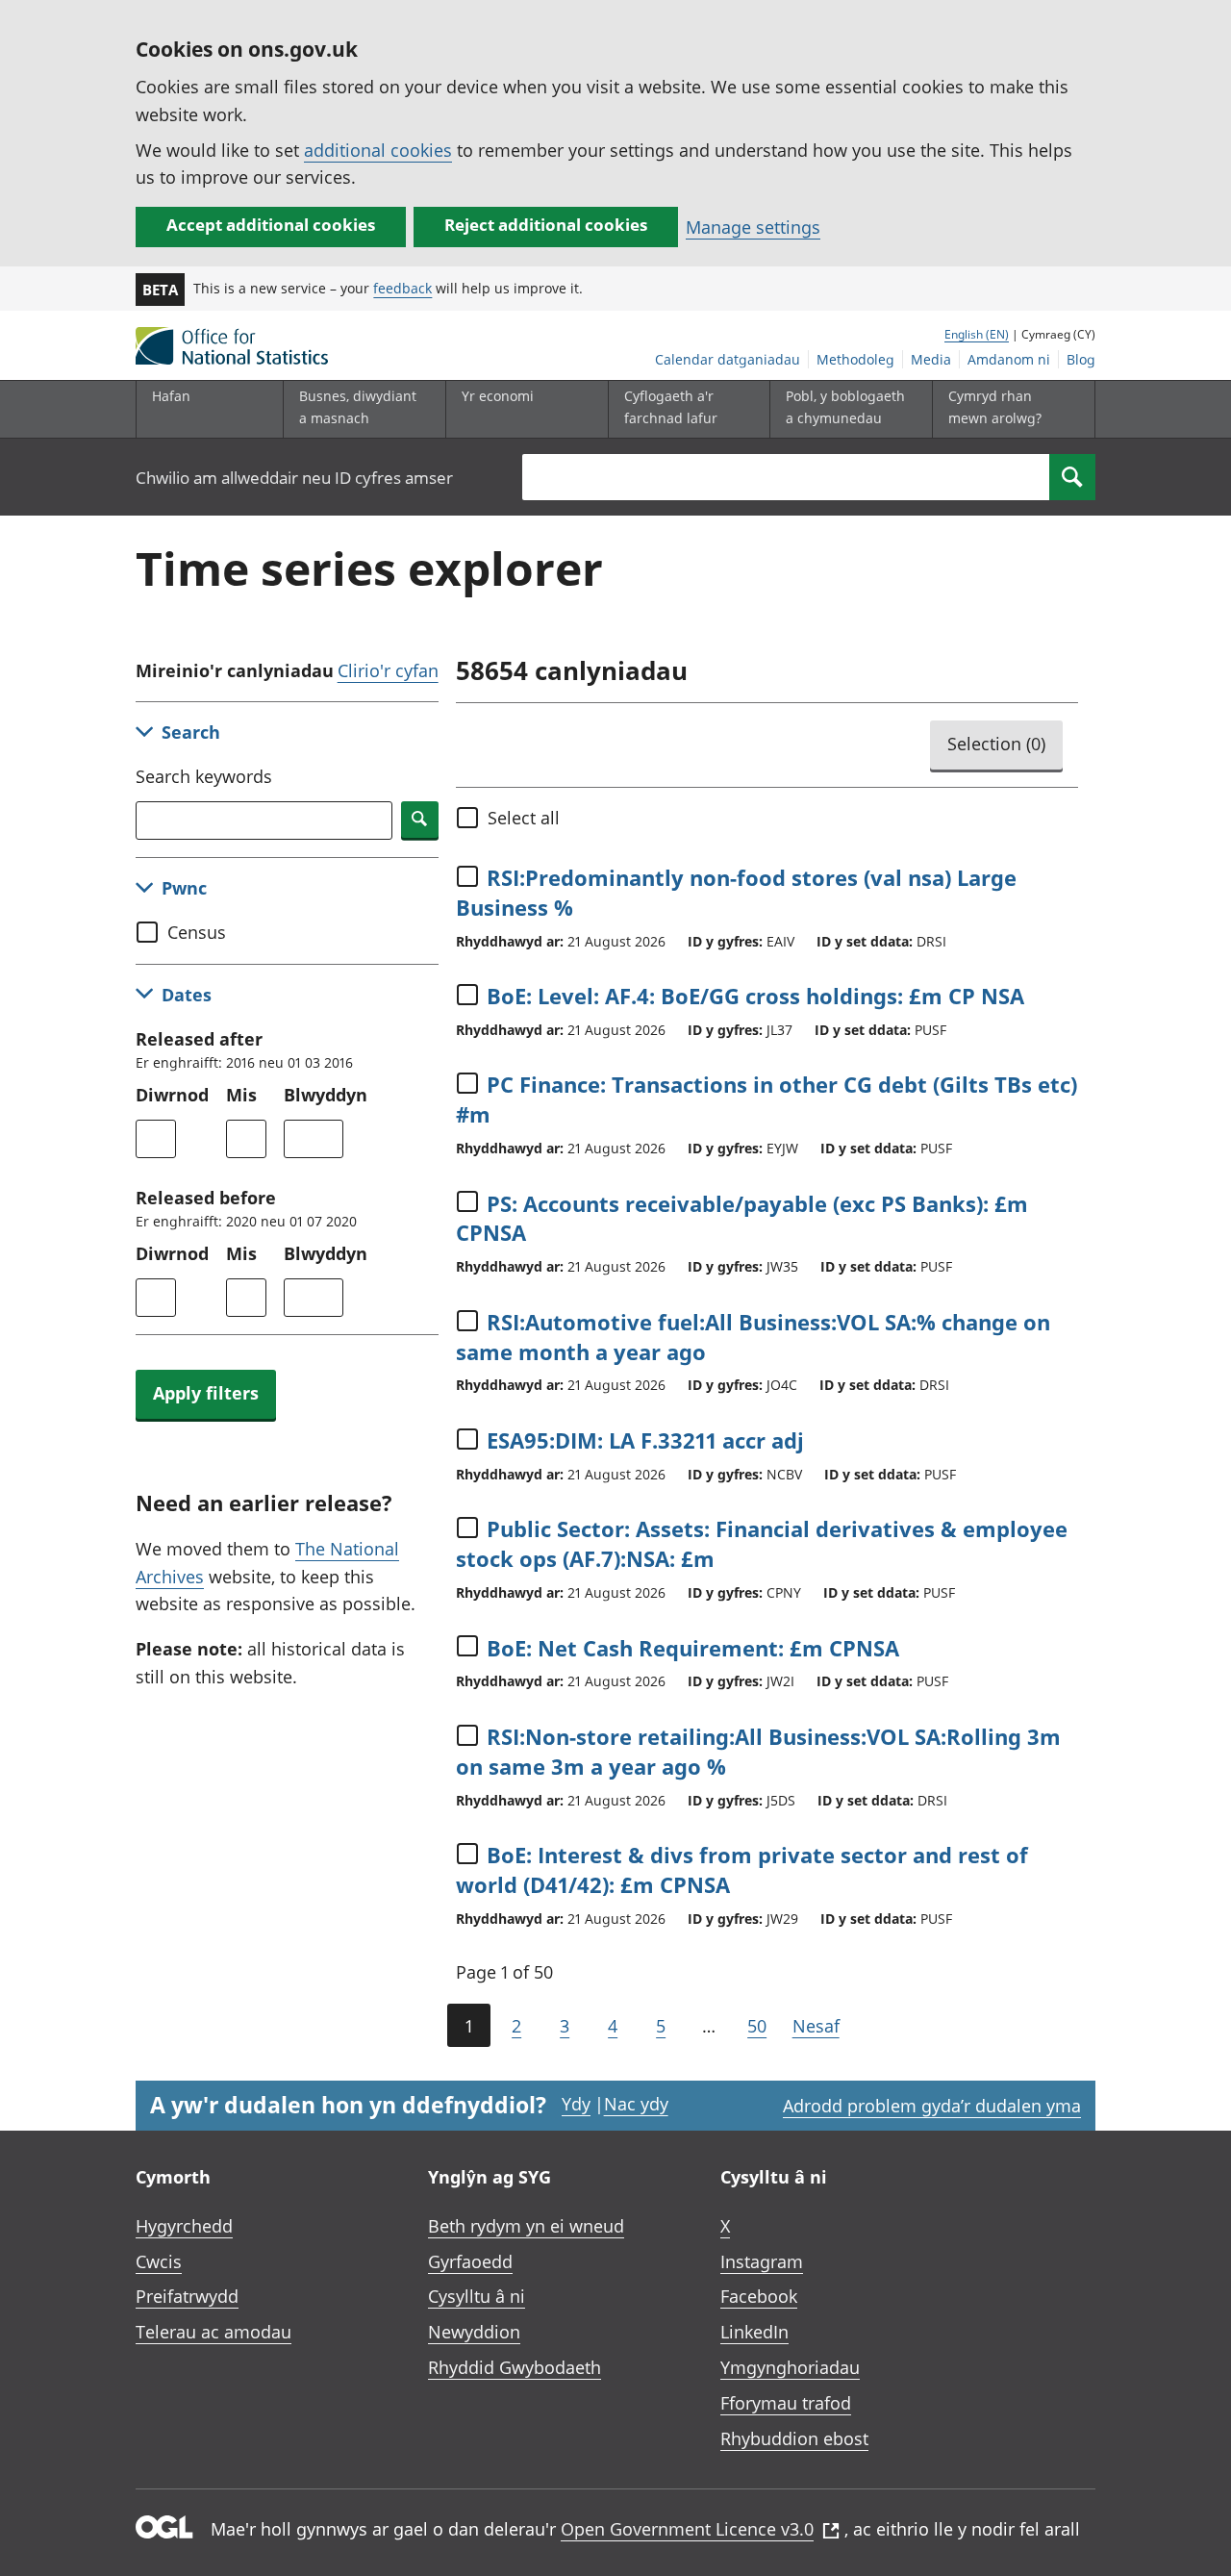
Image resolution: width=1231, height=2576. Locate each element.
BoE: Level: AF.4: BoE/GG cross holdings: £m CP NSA (755, 996)
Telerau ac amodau (214, 2332)
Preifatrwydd (187, 2296)
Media (931, 359)
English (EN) (977, 334)
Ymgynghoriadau (790, 2367)
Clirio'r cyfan (388, 670)
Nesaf (816, 2026)
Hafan (171, 396)
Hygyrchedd (184, 2226)
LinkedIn (754, 2332)
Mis (241, 1095)
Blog (1081, 359)
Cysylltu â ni (477, 2296)
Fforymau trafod (786, 2403)
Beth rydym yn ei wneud (526, 2226)
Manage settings (753, 227)
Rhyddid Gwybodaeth (515, 2367)
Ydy (576, 2104)
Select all (524, 818)
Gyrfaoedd (470, 2261)
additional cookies (378, 150)
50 (757, 2026)
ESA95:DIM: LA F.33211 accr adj (645, 1440)
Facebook (759, 2296)
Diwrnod (172, 1095)
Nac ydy (636, 2104)
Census (197, 932)
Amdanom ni (1009, 359)
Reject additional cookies (546, 225)
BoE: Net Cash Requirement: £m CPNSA (693, 1648)
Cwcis (159, 2261)
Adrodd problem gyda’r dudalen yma (932, 2106)
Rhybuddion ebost (794, 2438)
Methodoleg (855, 359)
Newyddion (474, 2332)
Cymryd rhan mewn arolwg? (995, 406)
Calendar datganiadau (728, 359)
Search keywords (204, 776)
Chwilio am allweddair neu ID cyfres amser (294, 478)
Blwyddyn (326, 1095)
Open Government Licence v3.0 (687, 2529)
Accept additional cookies (271, 225)
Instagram (762, 2261)
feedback (402, 288)
